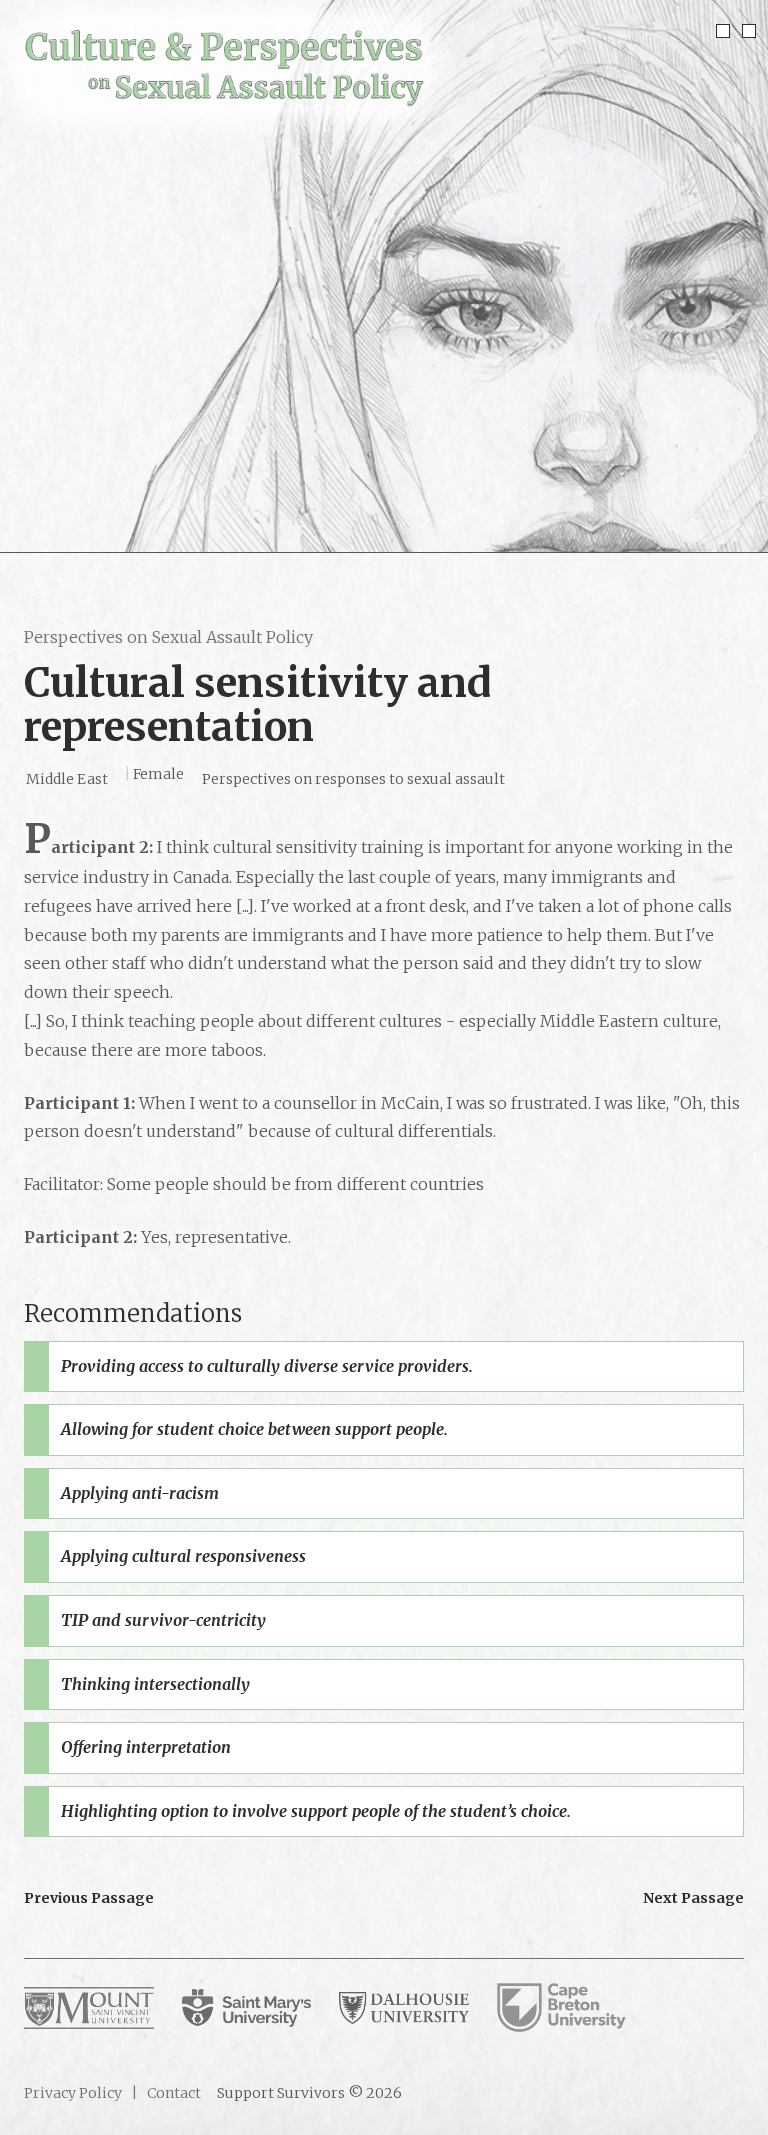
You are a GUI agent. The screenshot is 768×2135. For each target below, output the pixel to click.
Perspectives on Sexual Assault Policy (168, 637)
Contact (172, 2093)
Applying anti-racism (140, 1493)
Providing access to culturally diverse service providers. (267, 1366)
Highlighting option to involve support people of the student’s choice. (316, 1811)
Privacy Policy (73, 2093)
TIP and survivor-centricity (163, 1620)
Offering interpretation (146, 1747)
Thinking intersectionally (155, 1684)
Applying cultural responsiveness (183, 1556)
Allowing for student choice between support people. (254, 1429)
